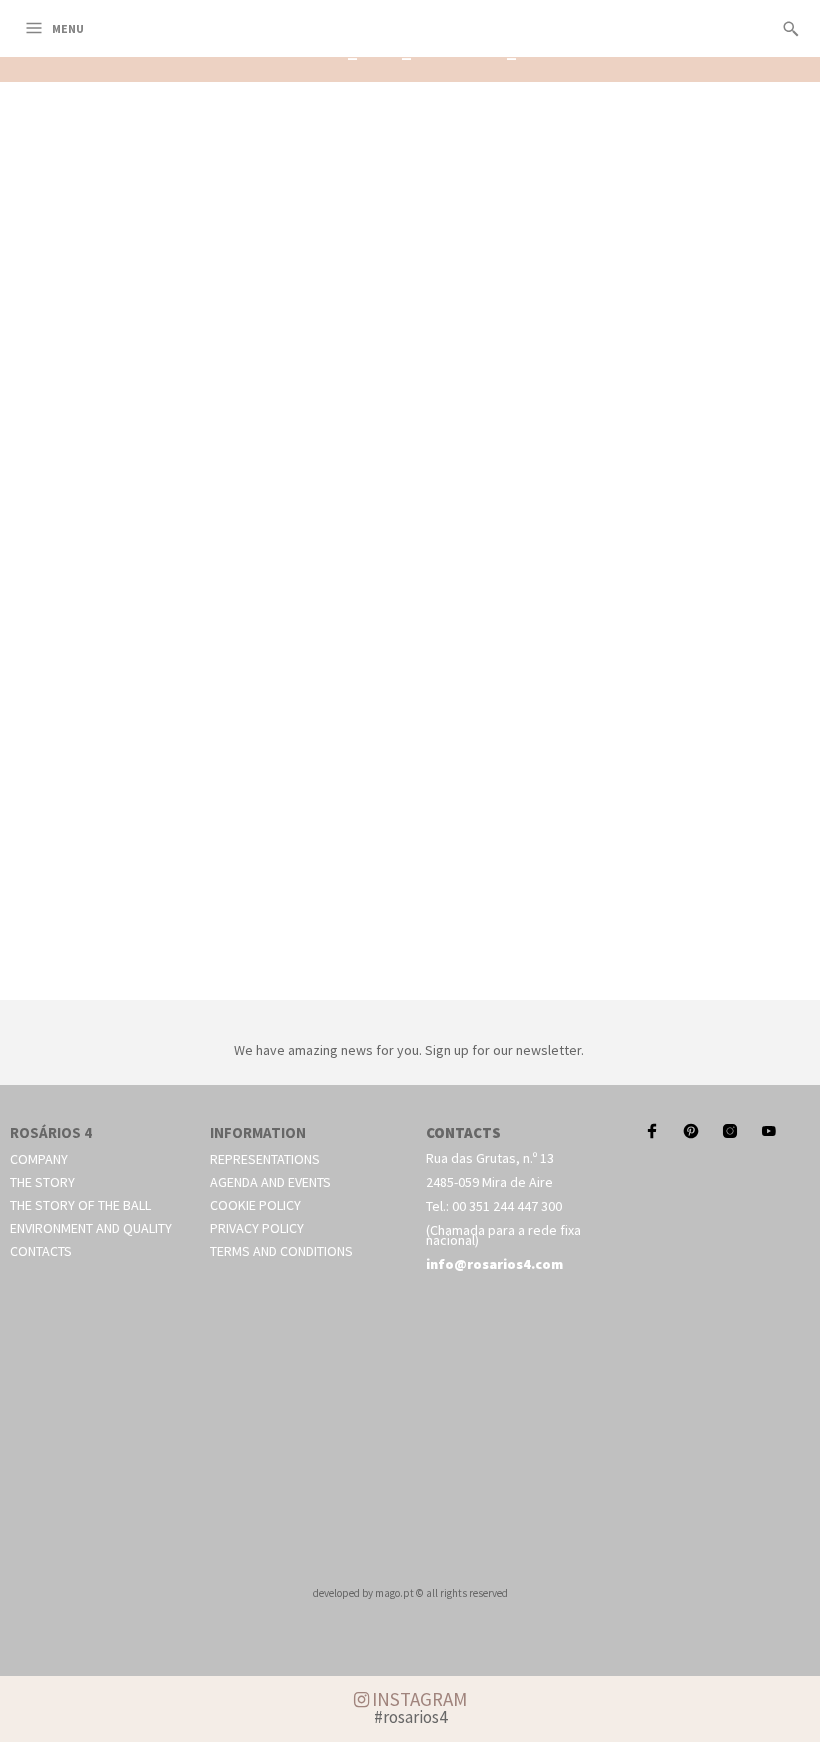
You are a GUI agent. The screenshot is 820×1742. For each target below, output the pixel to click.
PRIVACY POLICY (257, 1228)
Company (39, 1159)
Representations (265, 1159)
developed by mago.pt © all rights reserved (410, 1593)
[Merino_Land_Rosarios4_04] (410, 977)
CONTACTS (41, 1251)
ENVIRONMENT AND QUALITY (91, 1228)
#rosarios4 (410, 1717)
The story (42, 1182)
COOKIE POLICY (255, 1205)
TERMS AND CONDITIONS (281, 1251)
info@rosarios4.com (494, 1264)
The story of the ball (80, 1205)
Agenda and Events (270, 1182)
